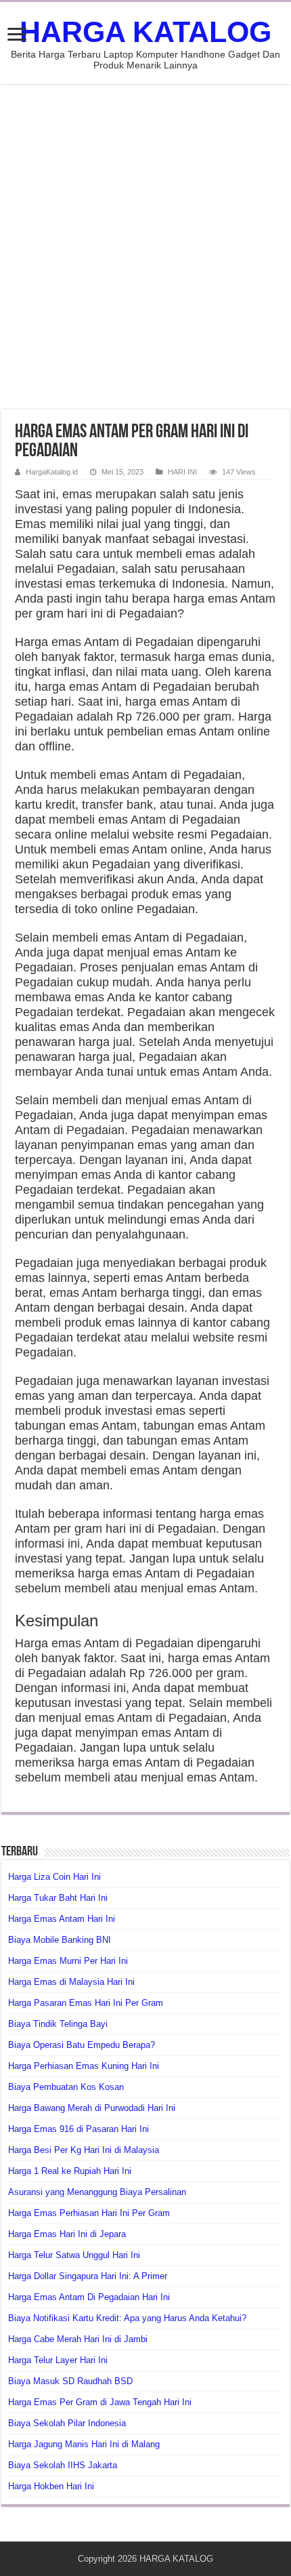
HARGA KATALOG (145, 32)
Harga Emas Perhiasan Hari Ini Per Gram (89, 2213)
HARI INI (182, 472)
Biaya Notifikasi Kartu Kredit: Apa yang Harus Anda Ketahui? (127, 2318)
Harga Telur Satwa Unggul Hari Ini (74, 2255)
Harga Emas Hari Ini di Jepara (67, 2234)
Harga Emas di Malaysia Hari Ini (71, 1982)
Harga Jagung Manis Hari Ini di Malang (84, 2444)
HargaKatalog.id (52, 472)
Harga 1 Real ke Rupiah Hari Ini (70, 2171)
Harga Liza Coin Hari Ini (54, 1877)
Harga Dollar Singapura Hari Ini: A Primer (88, 2276)
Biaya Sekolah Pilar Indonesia (67, 2423)
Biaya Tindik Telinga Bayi (58, 2024)
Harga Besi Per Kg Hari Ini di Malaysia (84, 2150)
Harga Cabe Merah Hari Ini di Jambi (78, 2339)
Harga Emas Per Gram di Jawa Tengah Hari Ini (100, 2402)
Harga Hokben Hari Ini (51, 2486)
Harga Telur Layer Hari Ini (58, 2360)
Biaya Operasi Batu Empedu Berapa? (82, 2045)
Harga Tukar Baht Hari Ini (58, 1898)
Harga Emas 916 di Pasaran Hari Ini (79, 2129)
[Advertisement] (145, 247)
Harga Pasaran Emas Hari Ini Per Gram (86, 2003)
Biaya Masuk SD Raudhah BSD (70, 2381)
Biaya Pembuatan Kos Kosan (66, 2087)
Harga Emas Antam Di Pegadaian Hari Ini (89, 2297)
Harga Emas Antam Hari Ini (62, 1919)
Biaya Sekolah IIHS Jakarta (63, 2465)
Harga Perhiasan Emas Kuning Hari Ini (84, 2066)
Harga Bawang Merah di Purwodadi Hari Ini (92, 2108)
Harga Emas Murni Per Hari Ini (68, 1961)
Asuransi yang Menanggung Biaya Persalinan (97, 2192)
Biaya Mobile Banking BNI (60, 1940)
